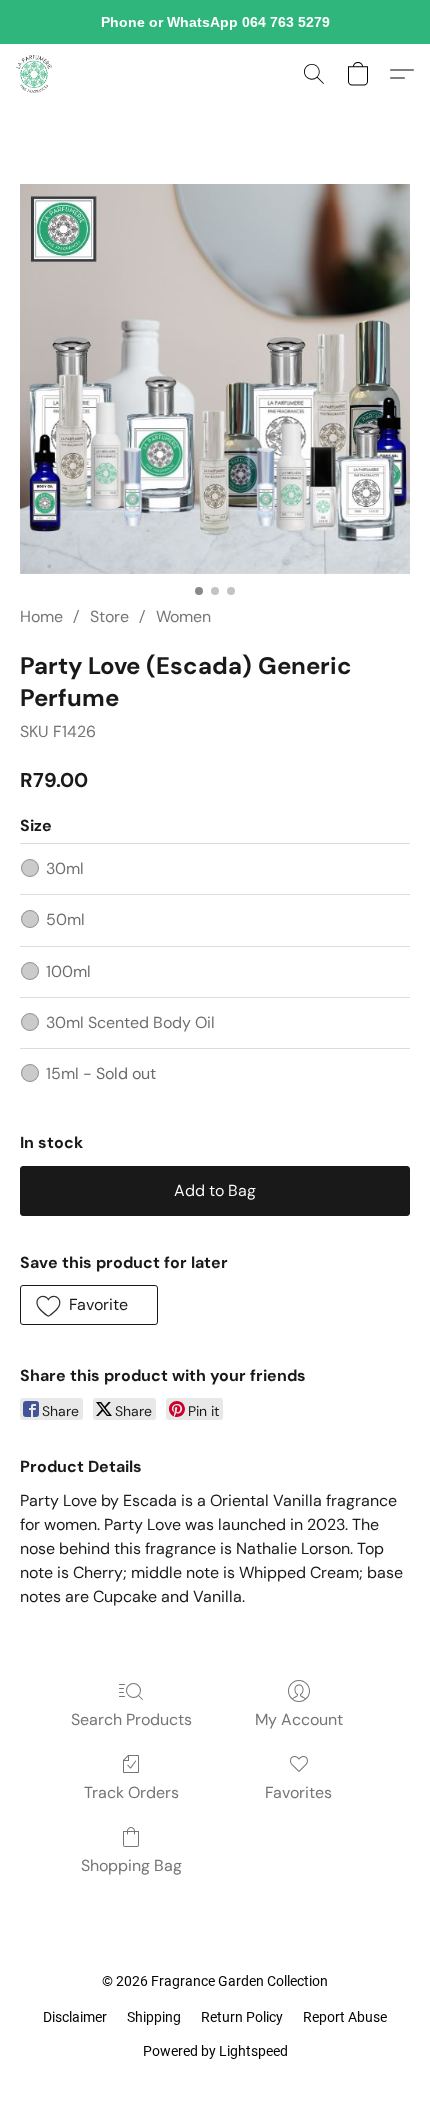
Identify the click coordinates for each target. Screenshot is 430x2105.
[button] (35, 74)
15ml (101, 1073)
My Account (299, 1719)
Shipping (154, 2017)
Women (183, 616)
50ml (65, 919)
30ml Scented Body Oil (130, 1022)
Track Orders (131, 1792)
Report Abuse (345, 2017)
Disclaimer (75, 2017)
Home (41, 616)
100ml (68, 971)
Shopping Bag (131, 1865)
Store (109, 616)
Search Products (131, 1719)
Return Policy (242, 2017)
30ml (65, 868)
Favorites (298, 1792)
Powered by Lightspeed (215, 2051)
